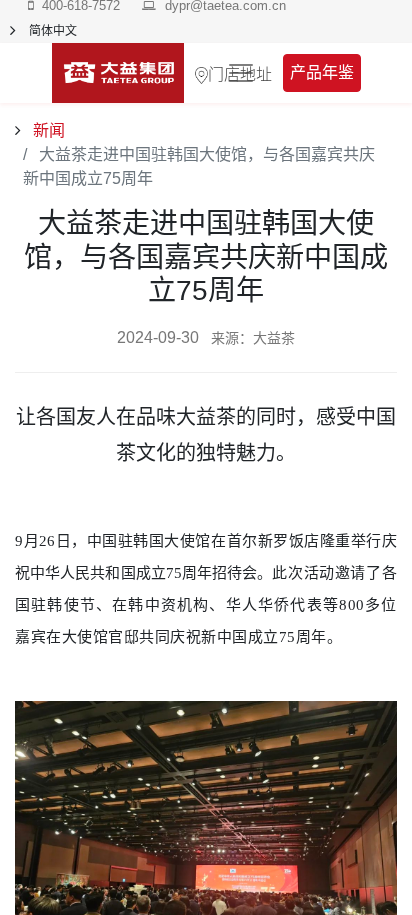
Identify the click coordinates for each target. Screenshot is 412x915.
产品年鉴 (322, 72)
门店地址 (240, 73)
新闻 (47, 130)
